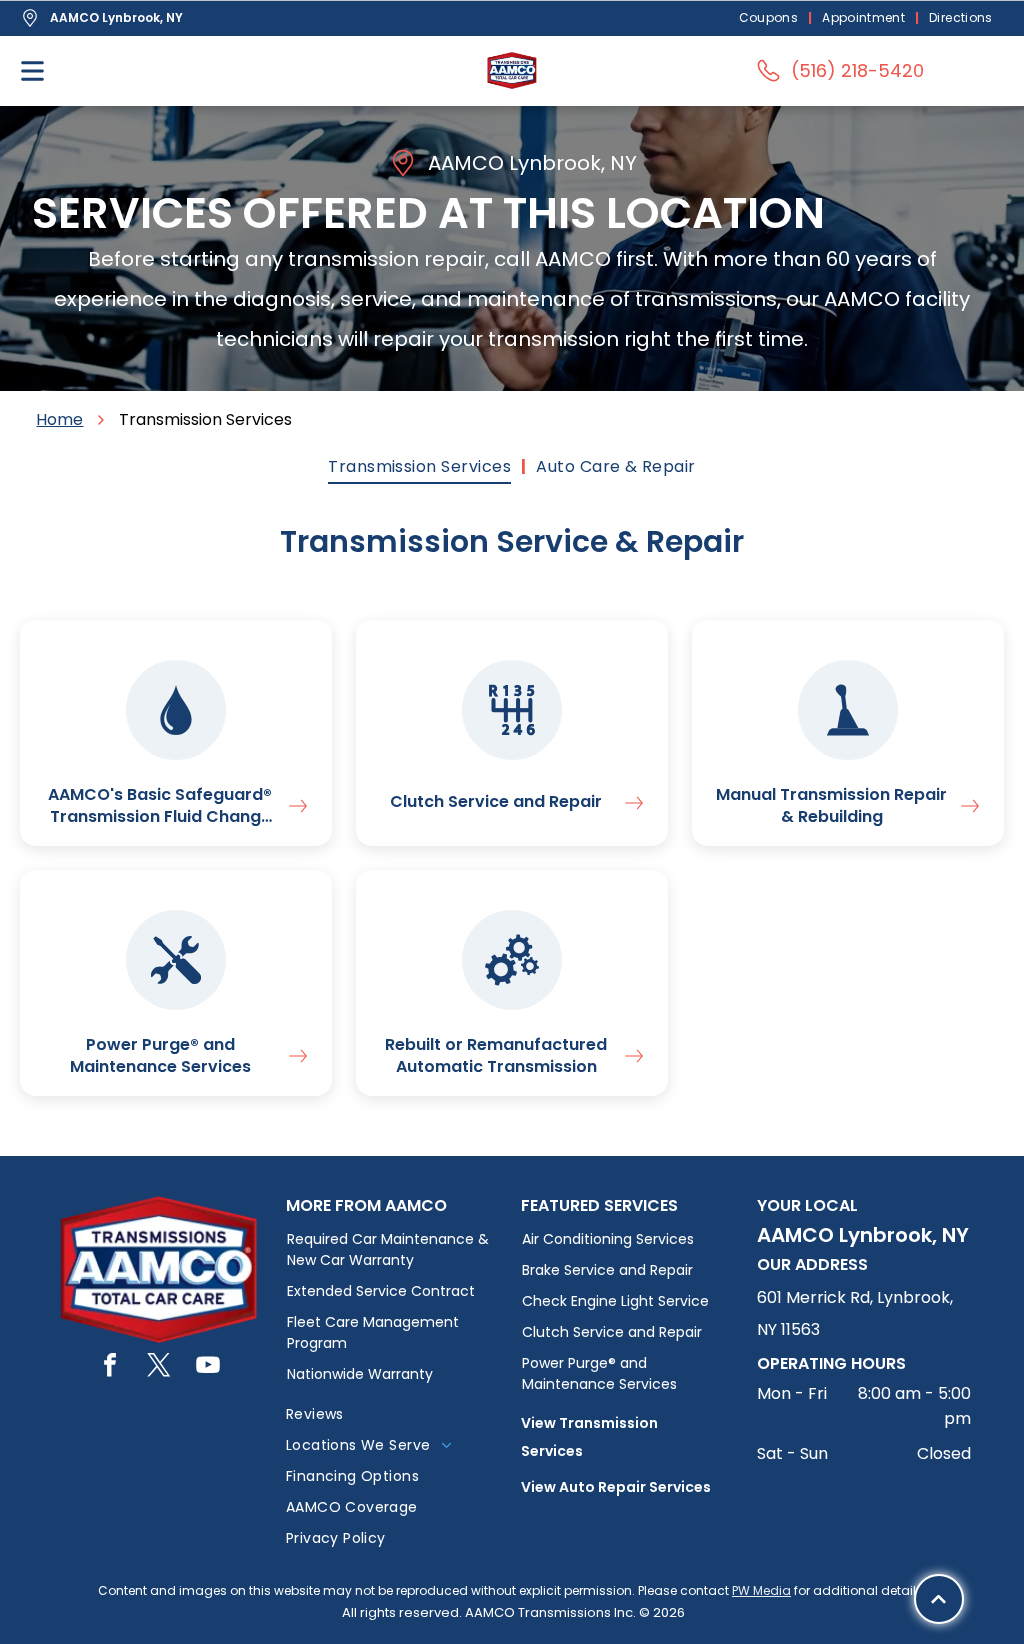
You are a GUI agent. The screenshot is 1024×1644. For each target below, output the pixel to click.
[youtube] (208, 1367)
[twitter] (159, 1367)
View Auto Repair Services (616, 1487)
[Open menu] (32, 71)
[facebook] (110, 1367)
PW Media (761, 1590)
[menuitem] (771, 18)
